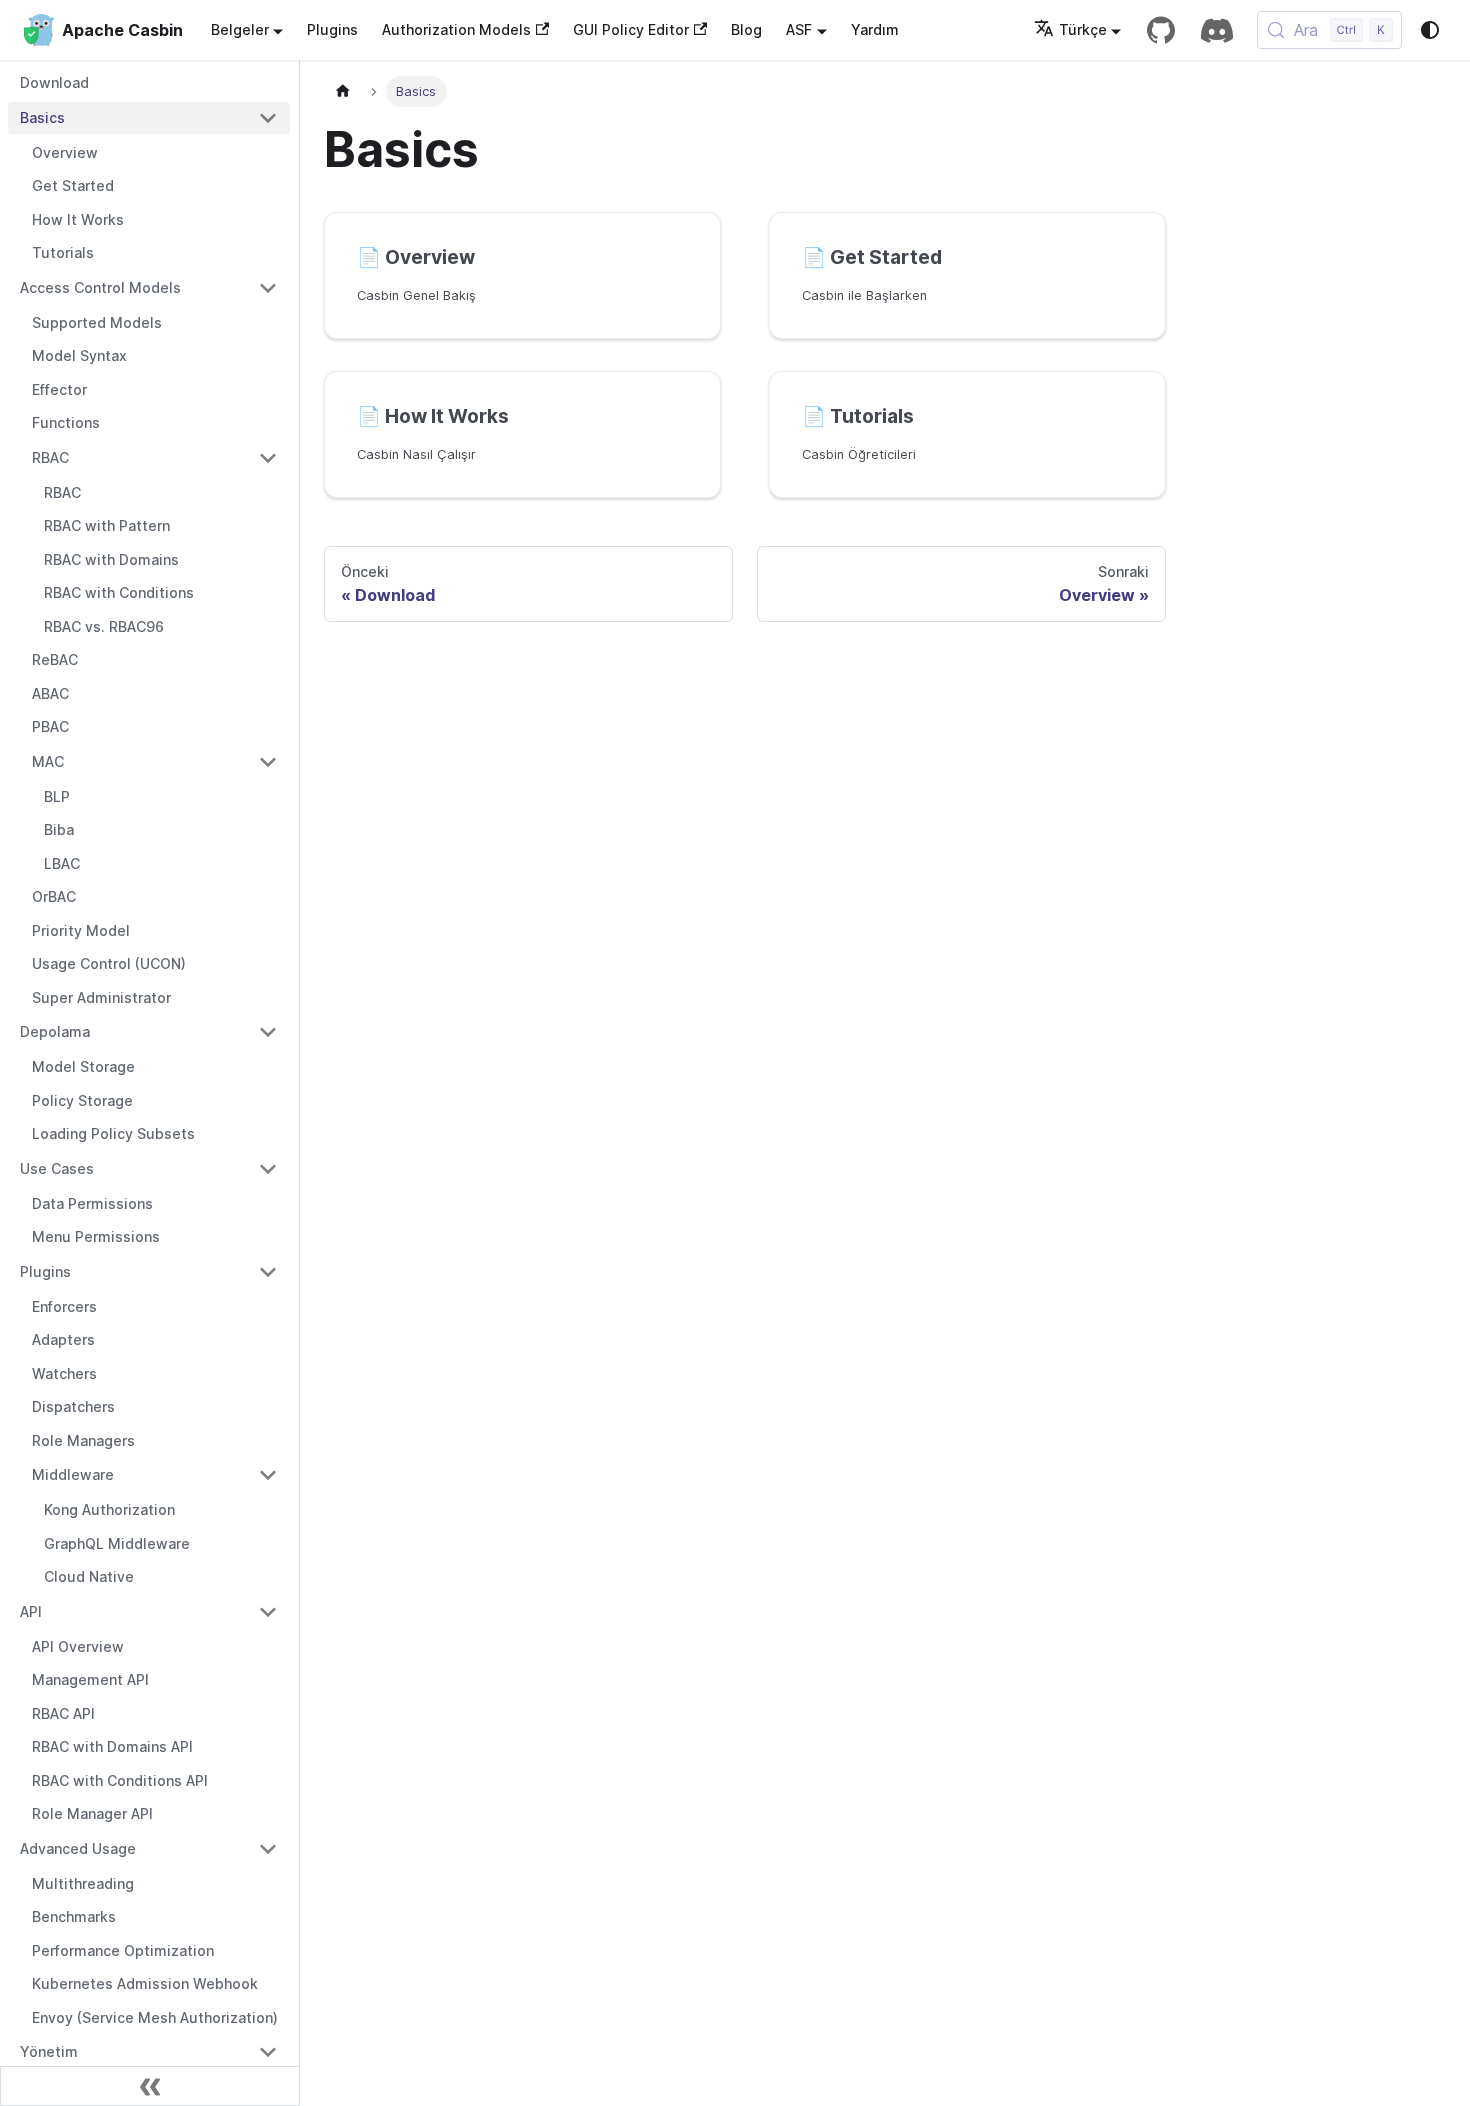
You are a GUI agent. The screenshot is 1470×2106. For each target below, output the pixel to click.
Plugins (332, 29)
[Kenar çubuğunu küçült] (150, 2086)
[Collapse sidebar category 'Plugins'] (268, 1272)
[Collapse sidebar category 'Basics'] (268, 118)
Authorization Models (456, 29)
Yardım (875, 29)
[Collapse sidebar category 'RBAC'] (268, 458)
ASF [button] (799, 29)
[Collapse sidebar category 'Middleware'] (268, 1475)
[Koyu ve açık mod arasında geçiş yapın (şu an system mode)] (1430, 30)
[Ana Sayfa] (343, 91)
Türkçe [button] (1083, 29)
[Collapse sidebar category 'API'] (268, 1612)
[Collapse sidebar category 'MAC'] (268, 762)
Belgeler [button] (240, 29)
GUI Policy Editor (631, 29)
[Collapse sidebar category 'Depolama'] (268, 1032)
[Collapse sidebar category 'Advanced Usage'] (268, 1849)
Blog (746, 29)
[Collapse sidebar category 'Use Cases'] (268, 1169)
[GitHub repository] (1161, 30)
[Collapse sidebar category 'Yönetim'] (268, 2052)
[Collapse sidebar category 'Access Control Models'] (268, 288)
